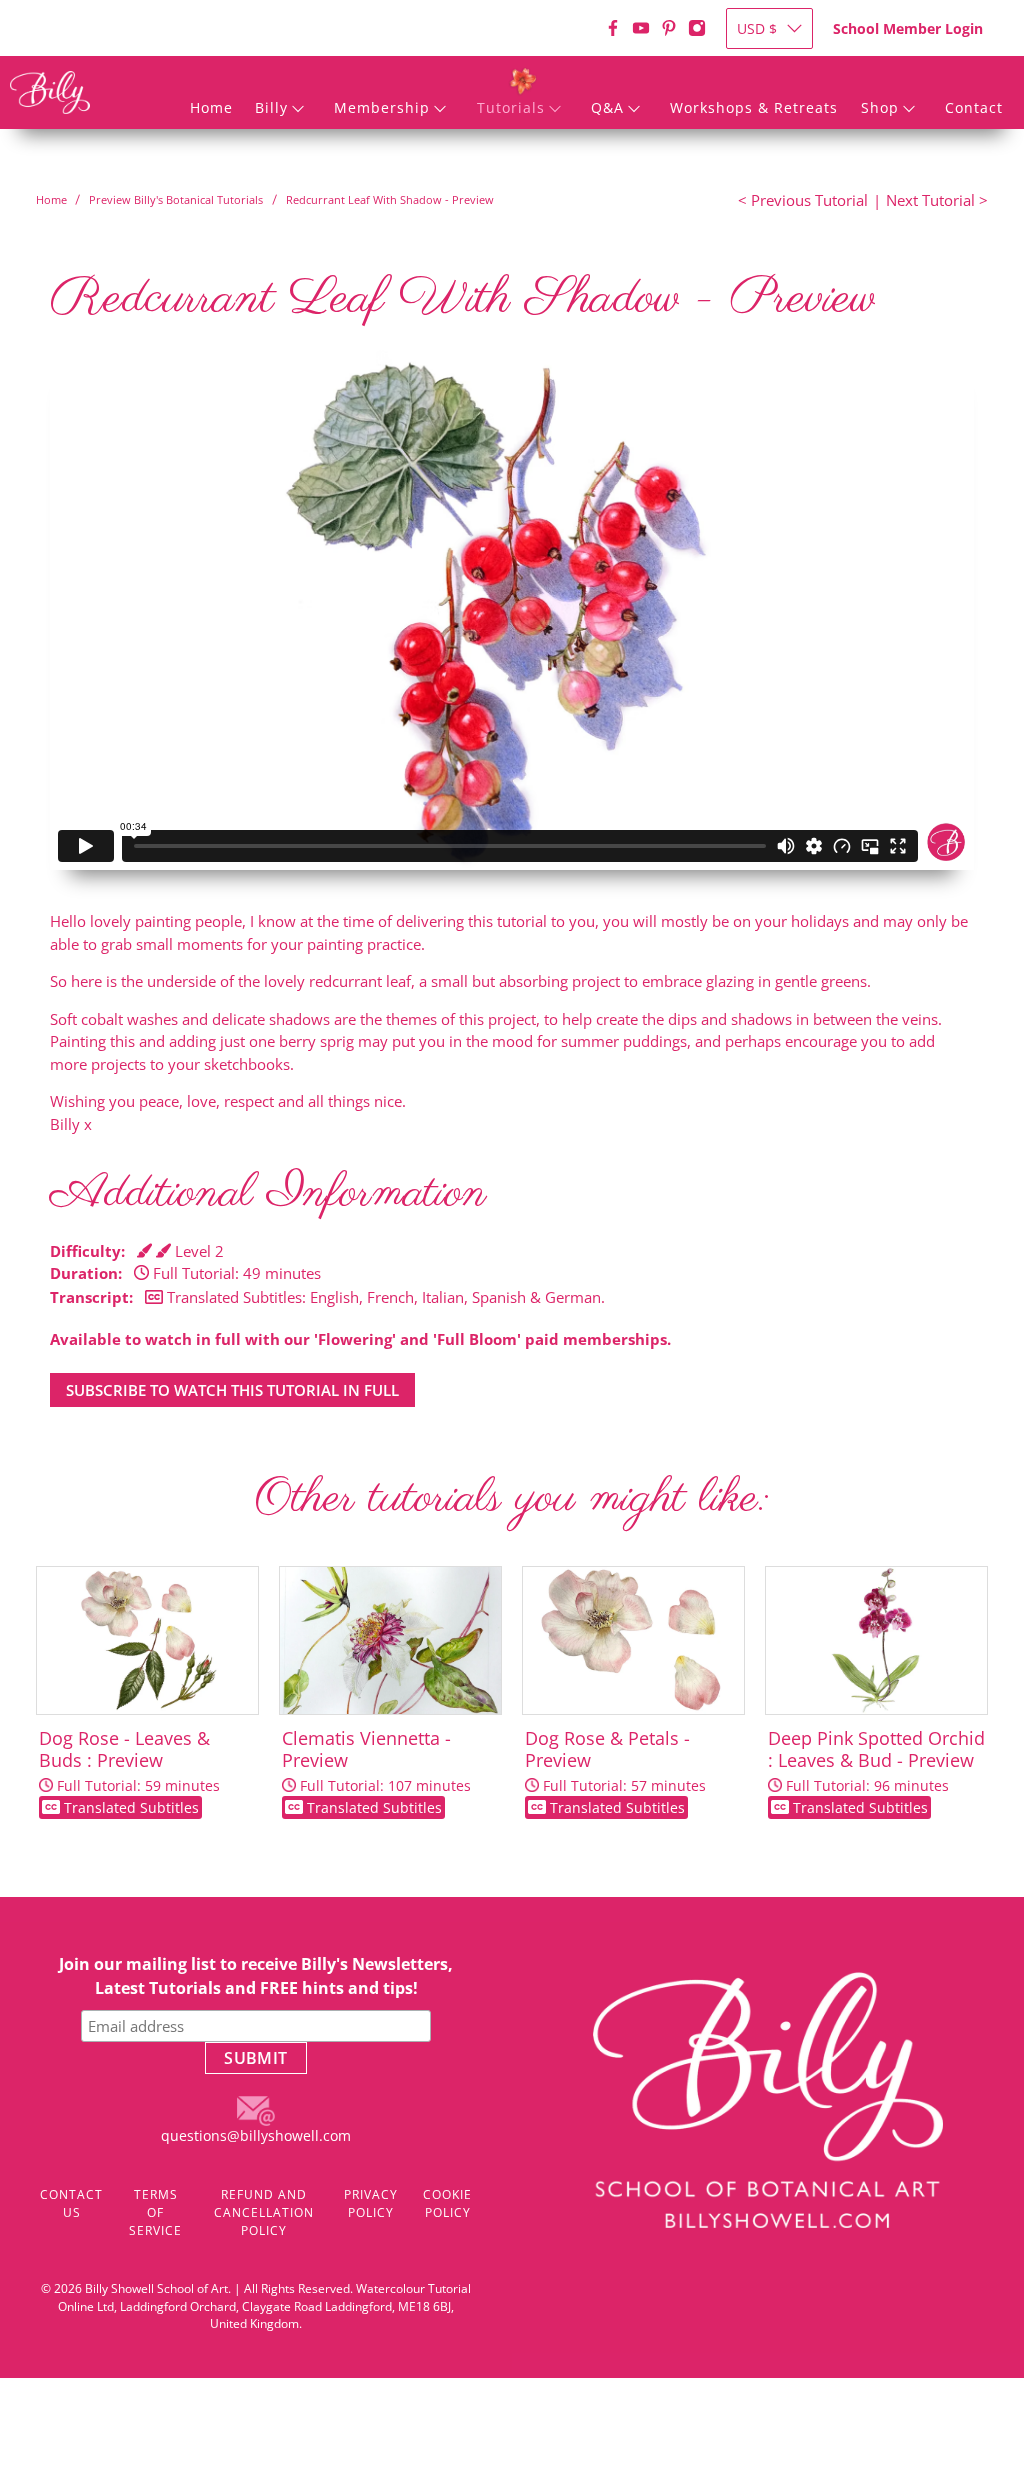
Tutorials (511, 107)
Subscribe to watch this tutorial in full (232, 1390)
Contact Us (71, 2203)
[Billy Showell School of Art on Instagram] (697, 28)
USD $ (757, 28)
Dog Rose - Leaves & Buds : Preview (129, 1771)
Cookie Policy (447, 2203)
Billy (271, 107)
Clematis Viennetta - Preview (376, 1771)
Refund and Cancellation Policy (264, 2212)
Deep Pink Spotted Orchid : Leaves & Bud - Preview (876, 1771)
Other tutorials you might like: (511, 1498)
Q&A (607, 107)
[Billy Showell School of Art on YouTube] (641, 28)
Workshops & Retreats (754, 107)
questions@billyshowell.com (256, 2135)
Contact (974, 107)
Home (211, 107)
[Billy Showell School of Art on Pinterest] (669, 28)
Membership (382, 107)
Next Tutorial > (937, 200)
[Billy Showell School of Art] (50, 92)
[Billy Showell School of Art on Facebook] (613, 28)
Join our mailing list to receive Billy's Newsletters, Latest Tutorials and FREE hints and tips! (256, 1976)
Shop (880, 107)
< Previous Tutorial (803, 200)
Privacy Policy (371, 2203)
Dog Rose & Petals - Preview (615, 1771)
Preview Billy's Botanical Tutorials (176, 199)
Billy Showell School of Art (156, 2288)
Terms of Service (155, 2212)
